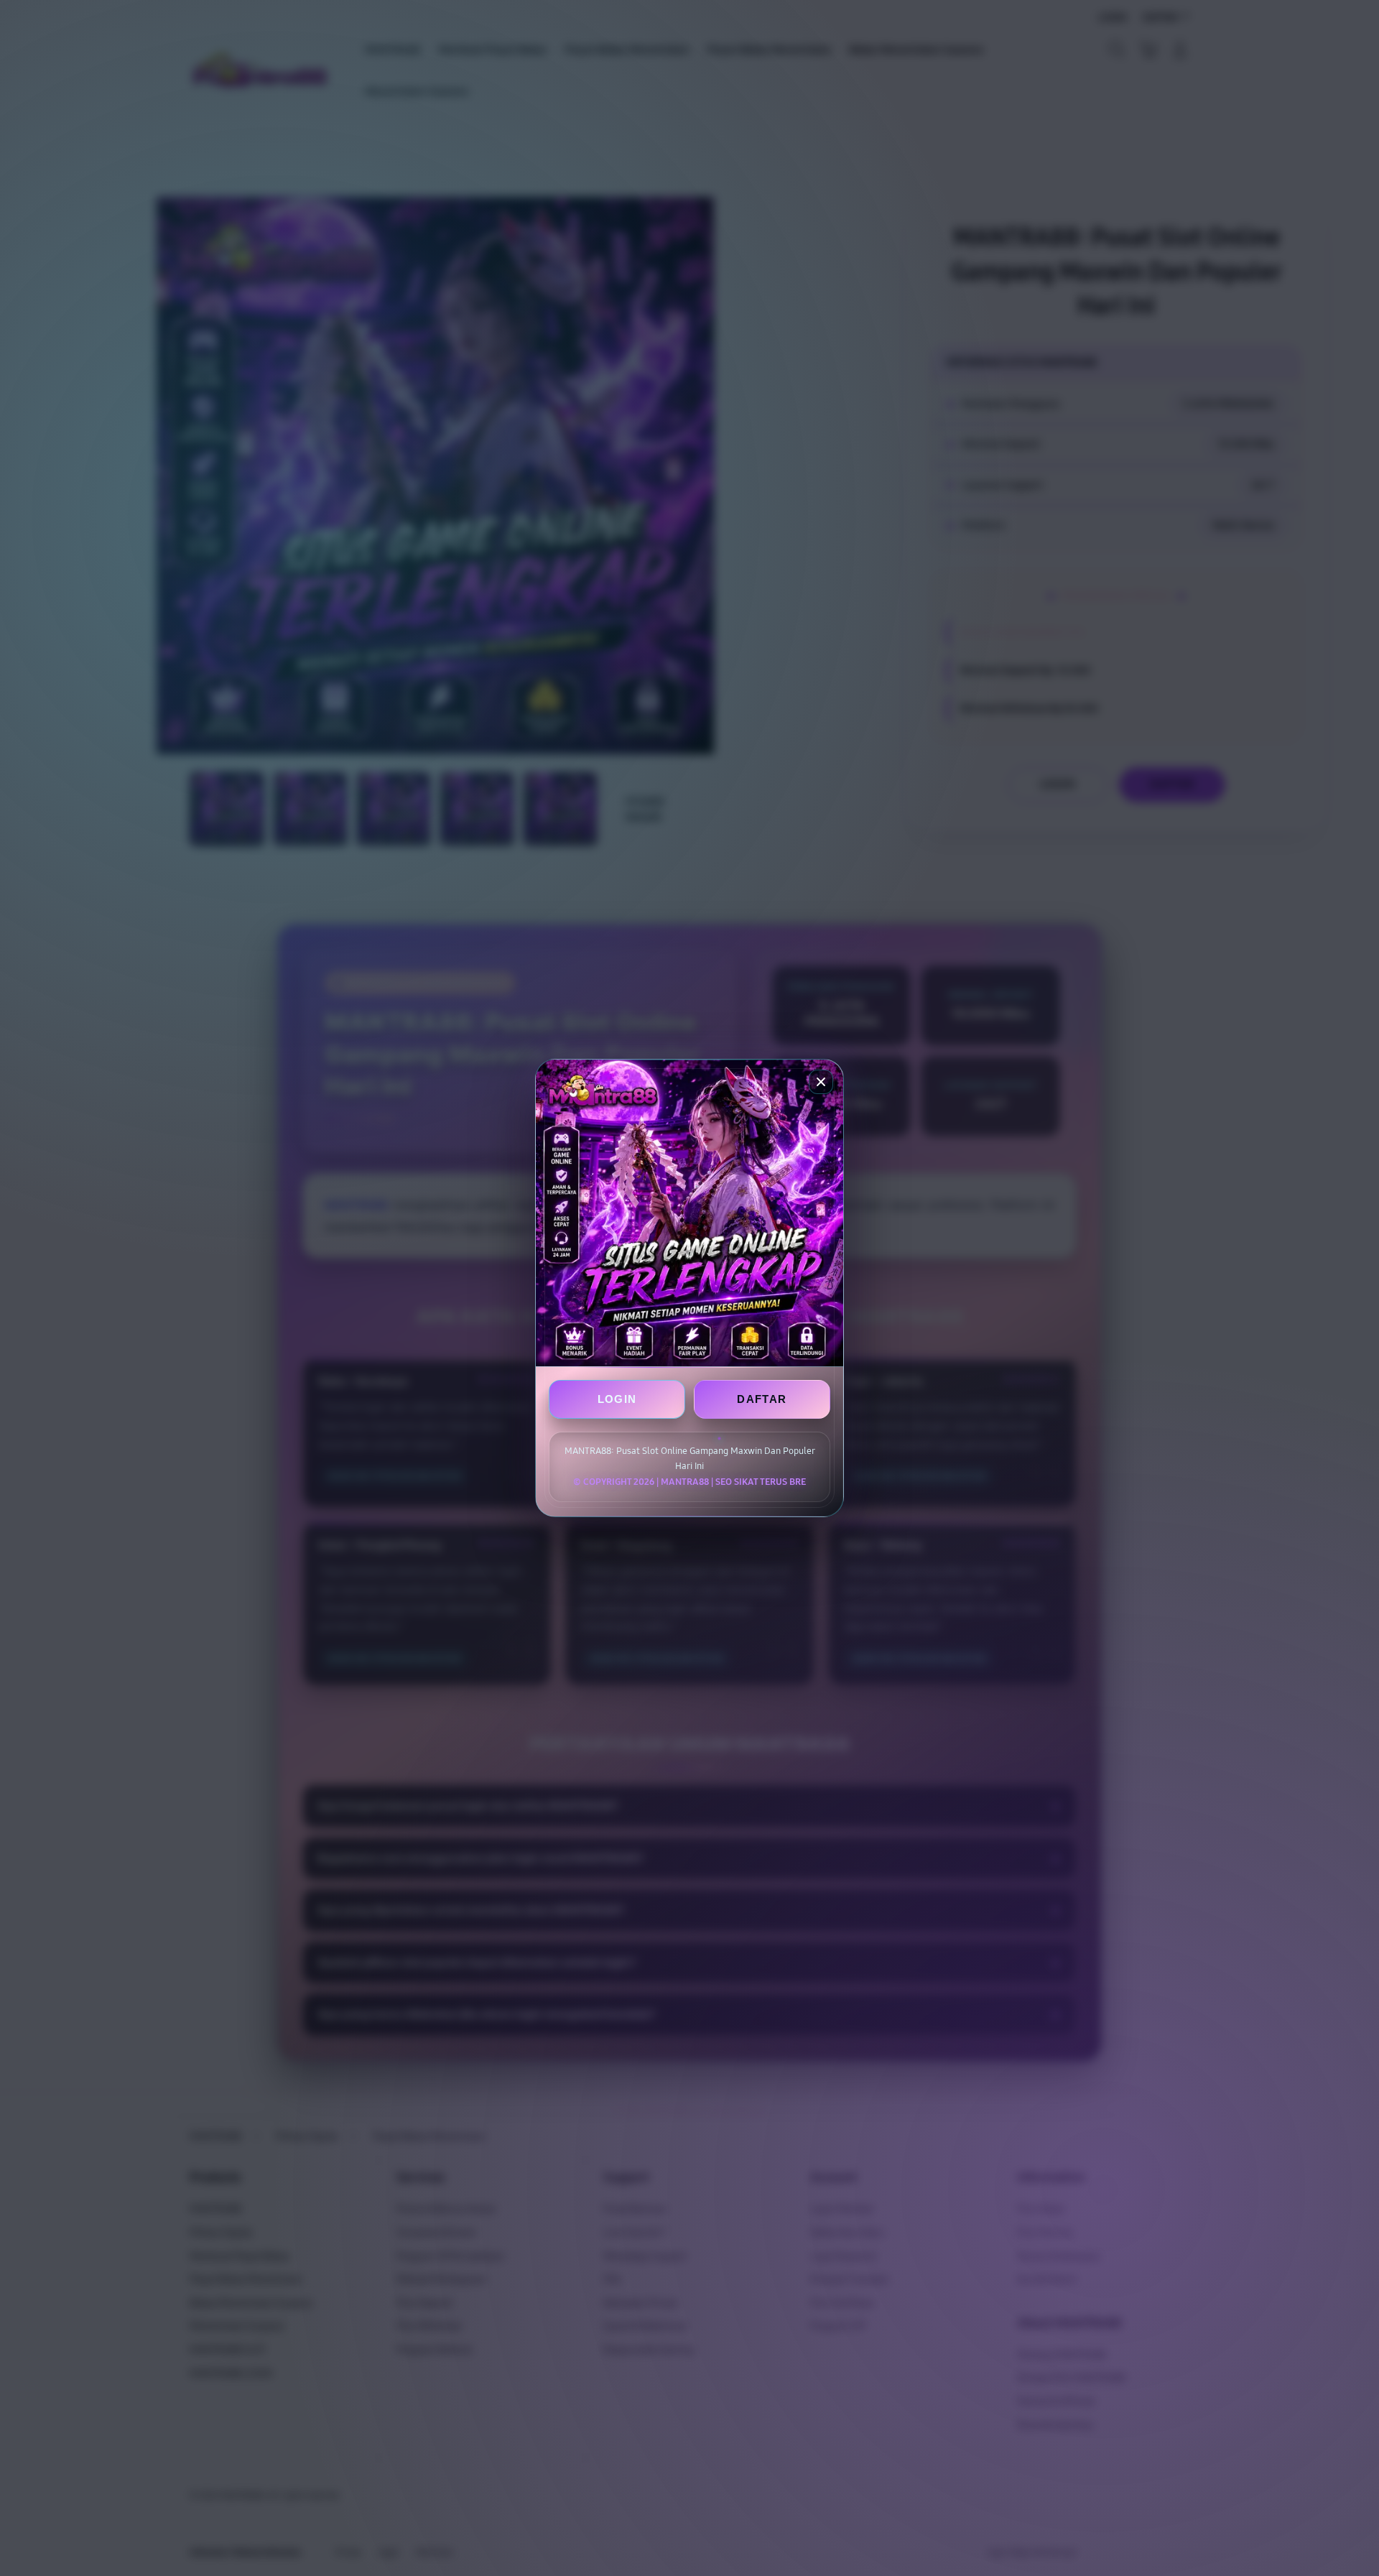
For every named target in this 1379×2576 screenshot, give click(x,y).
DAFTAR (762, 1399)
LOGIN (617, 1399)
